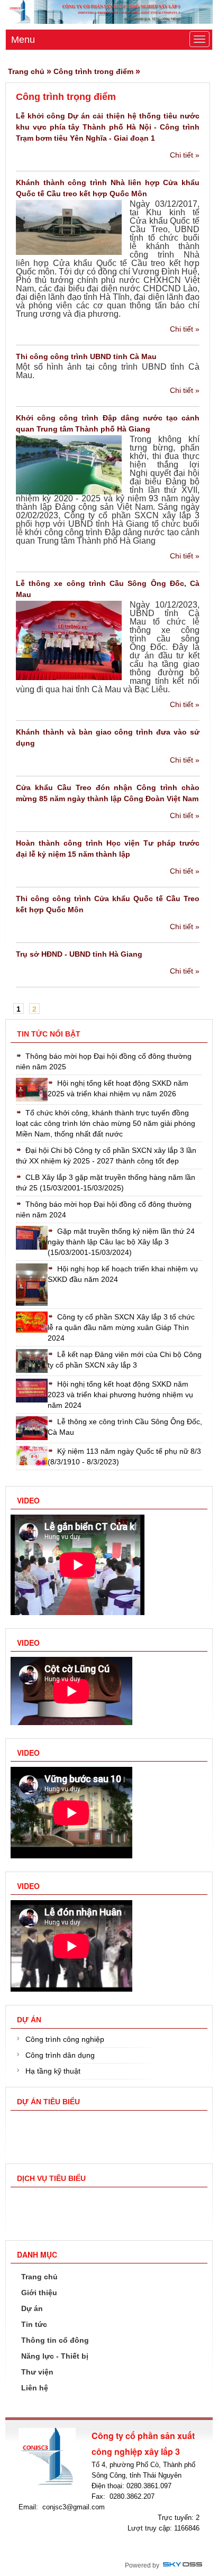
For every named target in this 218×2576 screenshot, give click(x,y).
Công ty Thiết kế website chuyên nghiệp (183, 2565)
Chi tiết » (185, 155)
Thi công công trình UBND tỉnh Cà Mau (86, 356)
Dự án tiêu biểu (48, 2102)
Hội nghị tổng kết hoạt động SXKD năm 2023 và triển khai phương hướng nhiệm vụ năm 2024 (120, 1395)
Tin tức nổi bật (49, 1034)
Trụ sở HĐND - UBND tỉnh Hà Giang (79, 954)
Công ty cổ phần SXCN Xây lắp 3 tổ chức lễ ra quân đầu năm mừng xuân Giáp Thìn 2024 (121, 1327)
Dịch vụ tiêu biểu (51, 2178)
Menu (23, 40)
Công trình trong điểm (93, 71)
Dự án (29, 2020)
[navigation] (38, 2277)
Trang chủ (26, 71)
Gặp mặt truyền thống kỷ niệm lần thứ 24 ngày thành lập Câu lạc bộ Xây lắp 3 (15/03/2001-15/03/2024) (121, 1242)
